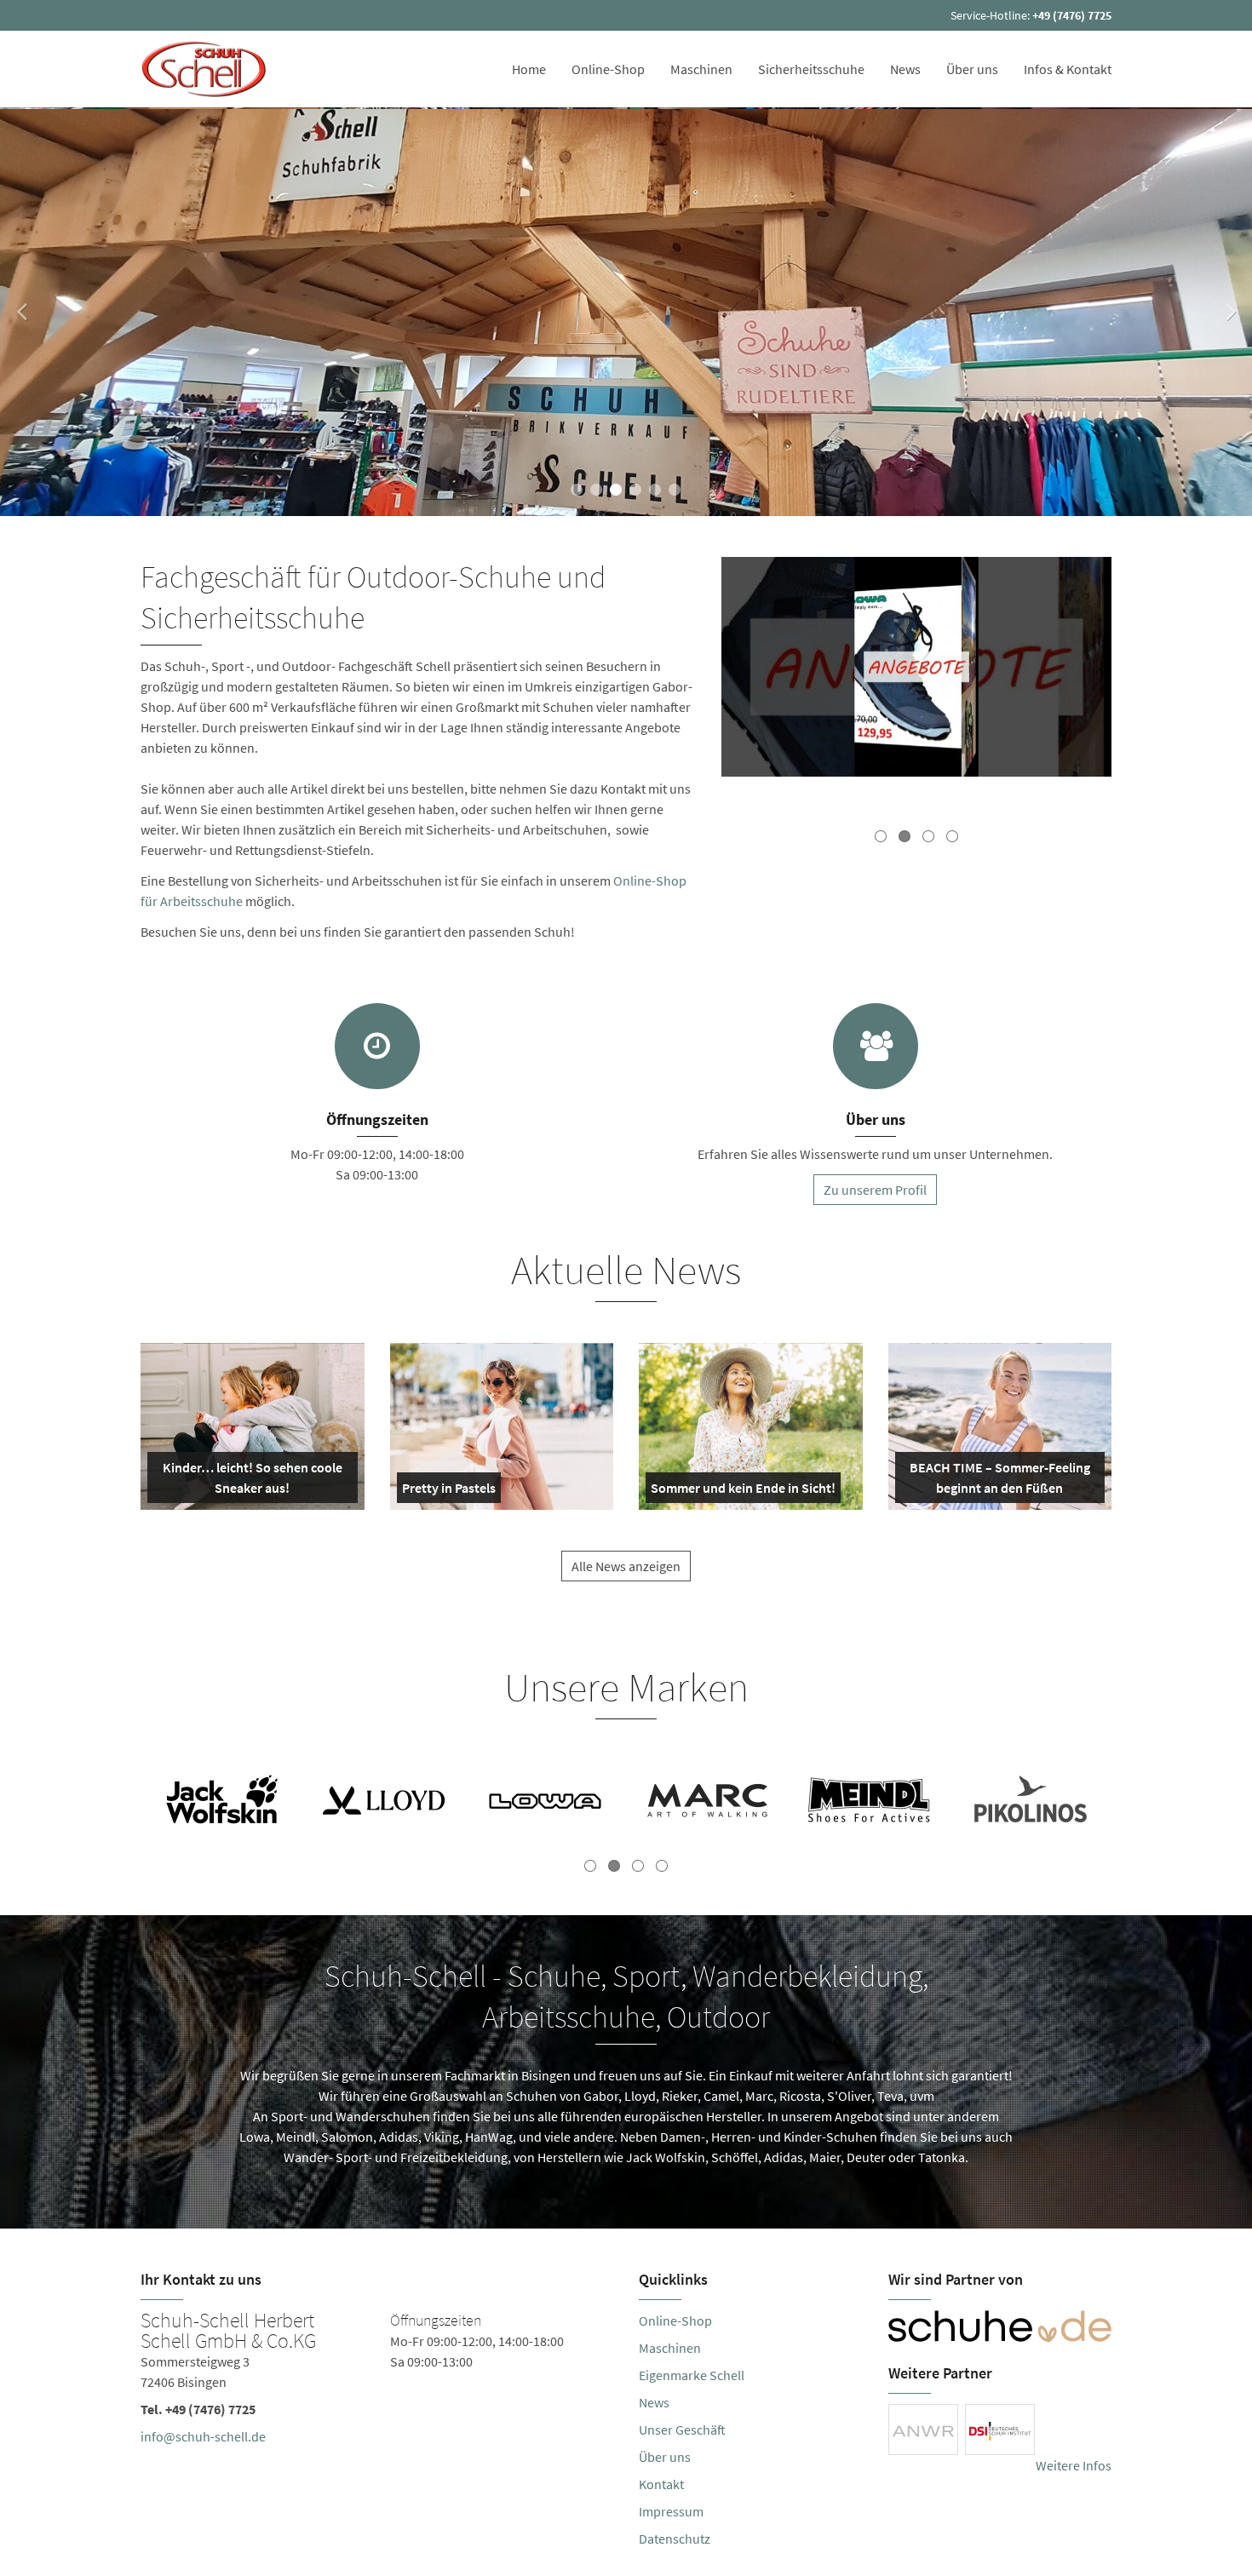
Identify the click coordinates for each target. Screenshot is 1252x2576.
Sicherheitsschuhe (811, 69)
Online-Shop (608, 69)
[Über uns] (876, 1046)
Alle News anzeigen (626, 1566)
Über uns (972, 69)
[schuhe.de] (1000, 2326)
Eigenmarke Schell (692, 2375)
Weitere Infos (1074, 2465)
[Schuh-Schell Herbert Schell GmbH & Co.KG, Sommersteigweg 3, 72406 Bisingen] (377, 2382)
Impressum (671, 2511)
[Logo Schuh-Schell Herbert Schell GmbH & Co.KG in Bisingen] (206, 69)
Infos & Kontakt (1068, 69)
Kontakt (661, 2484)
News (905, 69)
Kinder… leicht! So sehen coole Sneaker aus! (251, 1481)
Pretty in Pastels (449, 1491)
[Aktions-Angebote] (916, 669)
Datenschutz (675, 2539)
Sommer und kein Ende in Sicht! (743, 1491)
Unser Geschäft (682, 2430)
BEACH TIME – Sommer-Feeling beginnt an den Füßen (999, 1481)
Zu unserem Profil (875, 1190)
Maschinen (701, 69)
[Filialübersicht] (377, 1046)
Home (529, 69)
